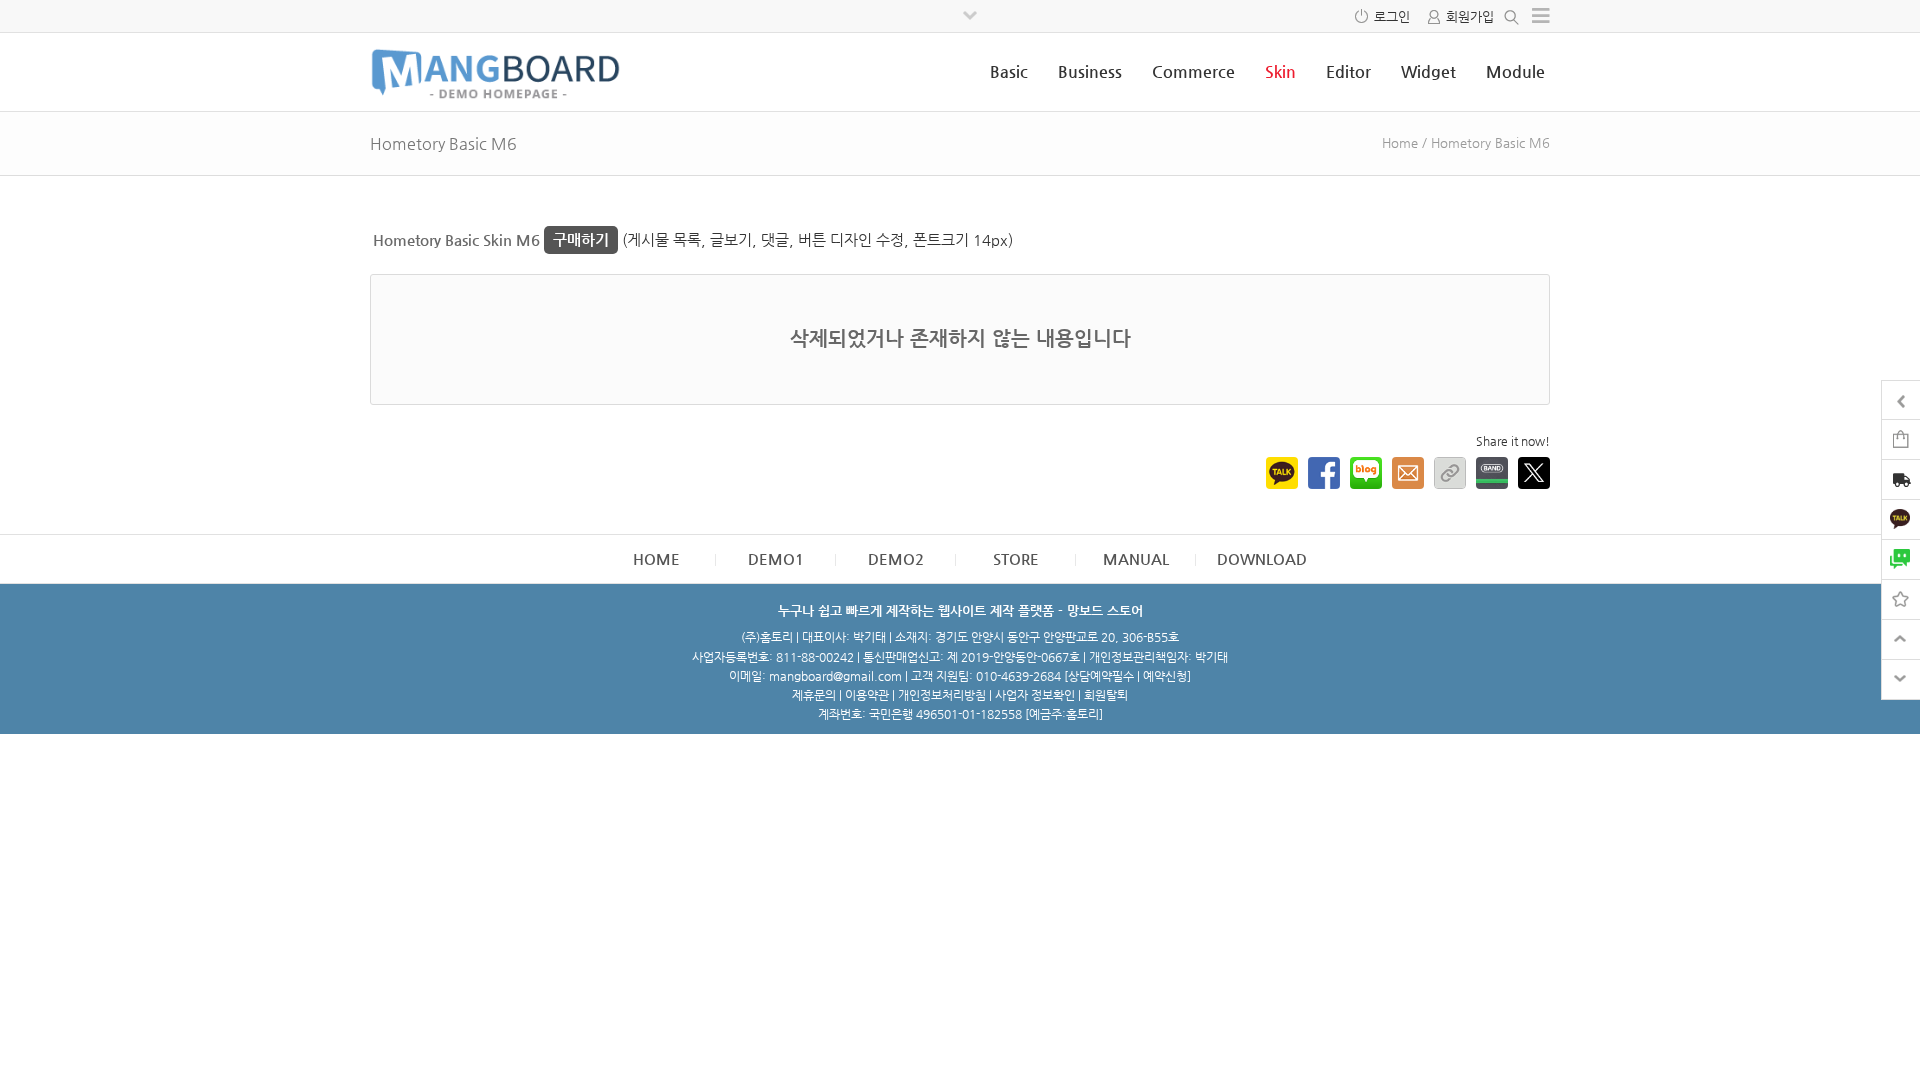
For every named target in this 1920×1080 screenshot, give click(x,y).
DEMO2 (896, 558)
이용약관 (867, 695)
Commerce (1193, 71)
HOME (656, 558)
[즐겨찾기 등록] (1901, 598)
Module (1515, 71)
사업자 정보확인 (1035, 695)
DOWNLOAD (1262, 558)
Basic (1009, 71)
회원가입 (1470, 16)
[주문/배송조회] (1901, 481)
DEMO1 (776, 558)
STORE (1016, 558)
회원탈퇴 (1106, 695)
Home (1400, 142)
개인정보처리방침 (942, 695)
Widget (1428, 71)
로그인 (1392, 16)
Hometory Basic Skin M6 (491, 239)
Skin (1280, 71)
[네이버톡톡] (1901, 558)
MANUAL (1136, 558)
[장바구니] (1901, 438)
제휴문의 (814, 695)
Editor (1348, 71)
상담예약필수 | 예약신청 (1127, 676)
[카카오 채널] (1901, 518)
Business (1090, 71)
